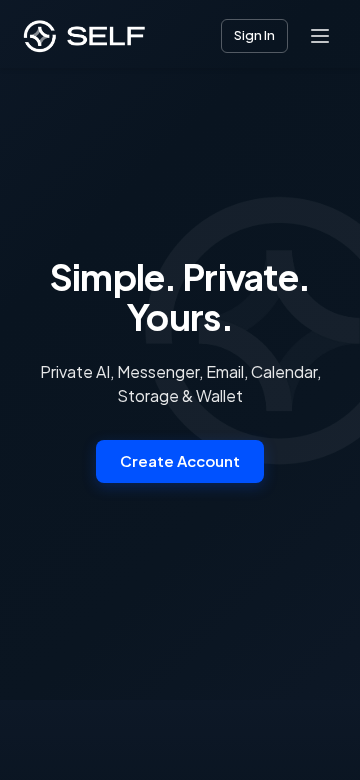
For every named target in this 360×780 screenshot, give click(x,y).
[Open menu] (320, 36)
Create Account (180, 460)
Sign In (254, 35)
